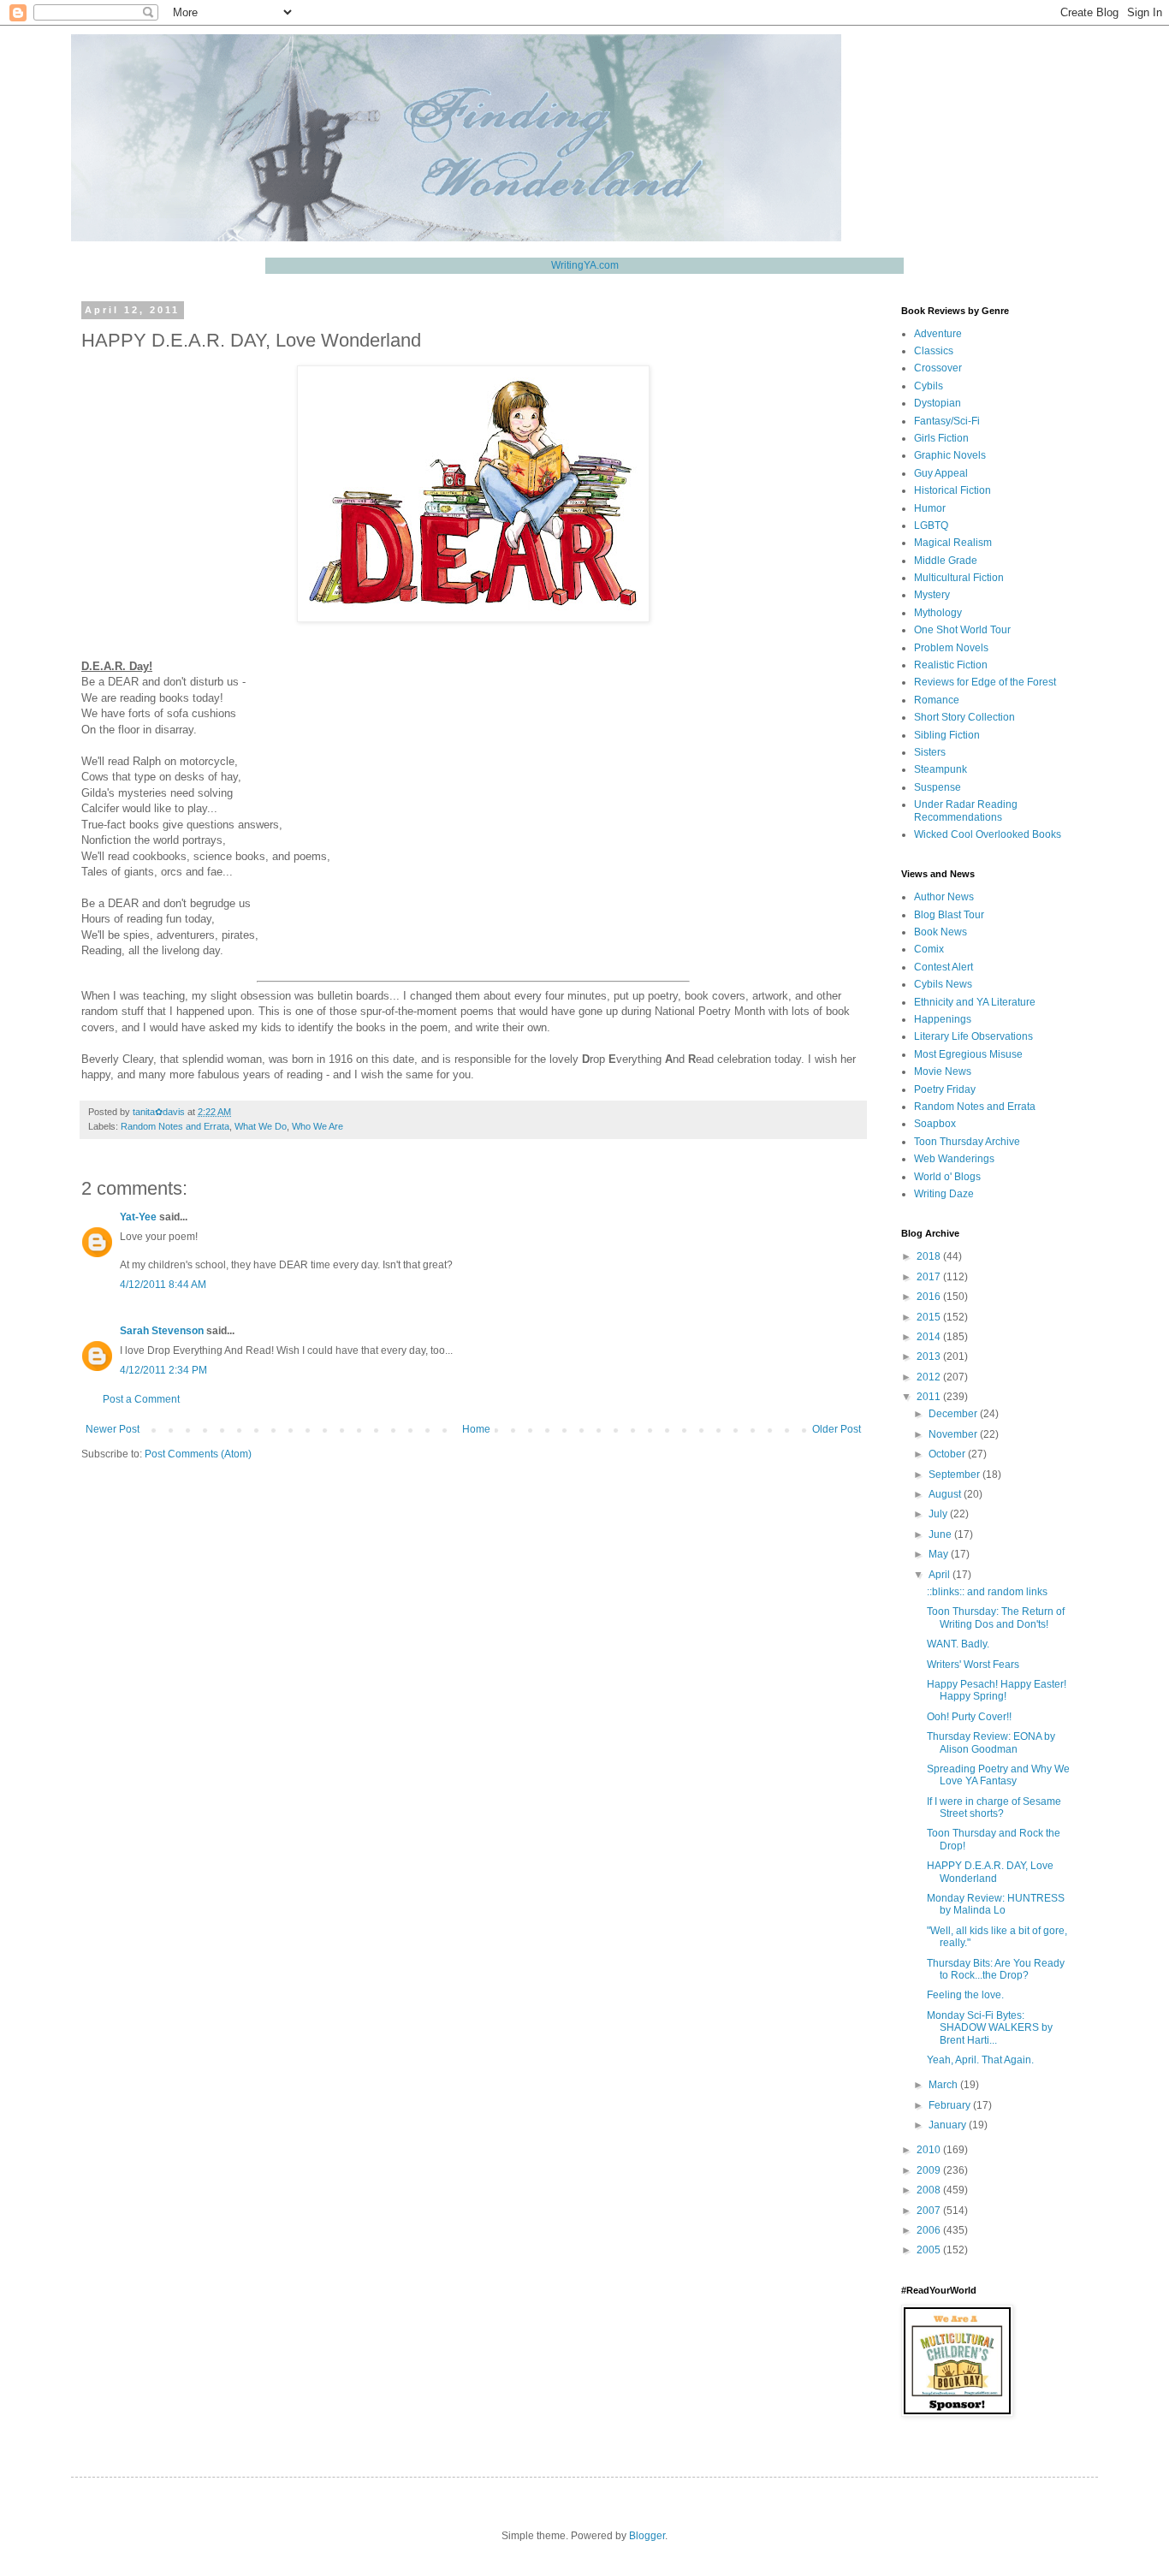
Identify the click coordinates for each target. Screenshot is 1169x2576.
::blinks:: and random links (987, 1592)
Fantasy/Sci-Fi (947, 421)
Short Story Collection (964, 717)
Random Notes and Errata (175, 1126)
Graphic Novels (950, 455)
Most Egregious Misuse (968, 1054)
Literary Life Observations (973, 1036)
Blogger (647, 2536)
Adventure (938, 334)
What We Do (261, 1126)
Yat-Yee (138, 1217)
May (940, 1554)
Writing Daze (944, 1194)
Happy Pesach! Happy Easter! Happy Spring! (997, 1690)
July (939, 1514)
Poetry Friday (945, 1089)
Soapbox (935, 1124)
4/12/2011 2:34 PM (163, 1370)
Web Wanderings (954, 1159)
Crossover (938, 368)
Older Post (837, 1429)
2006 (930, 2230)
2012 (930, 1377)
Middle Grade (946, 561)
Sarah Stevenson (162, 1331)
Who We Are (317, 1126)
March (944, 2085)
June (941, 1534)
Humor (930, 508)
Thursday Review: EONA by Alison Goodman (991, 1742)
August (946, 1494)
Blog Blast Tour (949, 915)
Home (476, 1429)
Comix (929, 949)
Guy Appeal (941, 473)
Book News (941, 932)
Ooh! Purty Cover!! (969, 1717)
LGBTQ (931, 525)
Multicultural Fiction (959, 578)
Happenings (943, 1019)
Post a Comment (141, 1399)
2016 (930, 1297)
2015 (930, 1317)
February (951, 2105)
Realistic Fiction (951, 665)
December (954, 1414)
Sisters (930, 752)
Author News (944, 897)
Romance (937, 700)
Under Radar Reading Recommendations (966, 810)
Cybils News (943, 984)
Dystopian (938, 403)
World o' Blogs (947, 1177)
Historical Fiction (952, 490)
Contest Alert (944, 967)
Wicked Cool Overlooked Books (988, 834)
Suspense (938, 787)
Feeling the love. (965, 1995)
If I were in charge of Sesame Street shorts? (994, 1807)
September (955, 1475)
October (948, 1454)
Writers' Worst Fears (973, 1665)
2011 (930, 1397)
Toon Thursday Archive (967, 1142)
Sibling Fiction (947, 735)
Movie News (943, 1071)
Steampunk (941, 769)
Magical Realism (953, 543)
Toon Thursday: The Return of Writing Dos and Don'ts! (996, 1617)
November (954, 1434)
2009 (930, 2170)
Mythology (938, 613)
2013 (930, 1356)
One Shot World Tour (962, 630)
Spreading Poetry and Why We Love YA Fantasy (998, 1775)
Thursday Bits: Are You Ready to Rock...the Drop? (996, 1969)
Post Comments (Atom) (198, 1454)
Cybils (929, 386)
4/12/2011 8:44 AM (163, 1285)
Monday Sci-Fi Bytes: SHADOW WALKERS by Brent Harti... (990, 2028)
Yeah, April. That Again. (980, 2060)
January (949, 2125)
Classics (934, 351)
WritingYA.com (585, 265)
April (941, 1575)
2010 (930, 2150)
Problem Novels (951, 648)
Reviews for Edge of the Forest (985, 682)
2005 (930, 2250)
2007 (930, 2211)
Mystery (932, 595)
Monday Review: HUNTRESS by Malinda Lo (996, 1904)
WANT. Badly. (958, 1644)
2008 (930, 2190)
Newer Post (113, 1429)
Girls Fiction (941, 438)
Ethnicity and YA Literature (975, 1002)
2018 (930, 1256)
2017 (930, 1277)
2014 (930, 1337)
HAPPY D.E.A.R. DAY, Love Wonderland (990, 1872)
